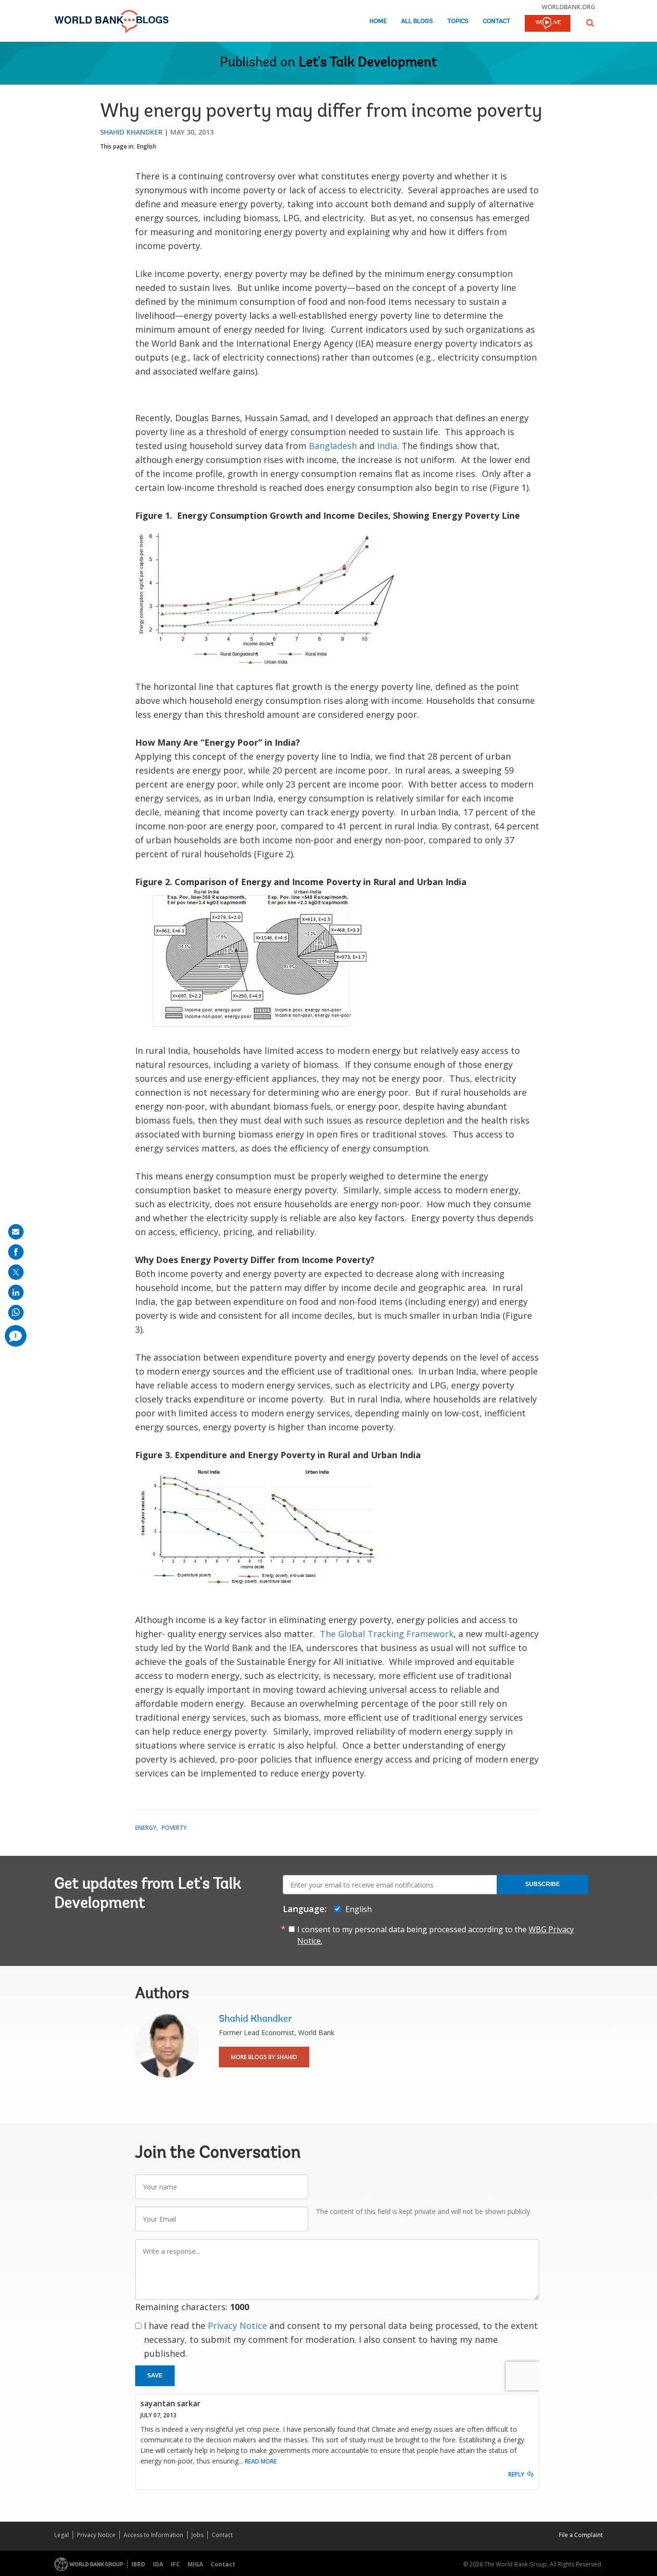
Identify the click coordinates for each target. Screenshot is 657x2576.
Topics (458, 21)
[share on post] (16, 1272)
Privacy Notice (237, 2326)
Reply (516, 2474)
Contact (497, 21)
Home (378, 21)
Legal (62, 2535)
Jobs (197, 2535)
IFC (175, 2564)
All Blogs (417, 21)
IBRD (138, 2564)
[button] (590, 23)
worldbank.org (569, 7)
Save (155, 2376)
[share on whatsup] (16, 1313)
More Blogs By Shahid (264, 2057)
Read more (261, 2461)
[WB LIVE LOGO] (548, 24)
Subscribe (543, 1884)
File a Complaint (581, 2535)
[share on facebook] (16, 1252)
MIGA (195, 2564)
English (147, 146)
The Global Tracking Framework (387, 1634)
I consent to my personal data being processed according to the (436, 1935)
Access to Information (153, 2535)
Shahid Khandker (131, 132)
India (387, 446)
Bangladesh (333, 446)
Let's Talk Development (368, 63)
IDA (158, 2564)
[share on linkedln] (16, 1292)
